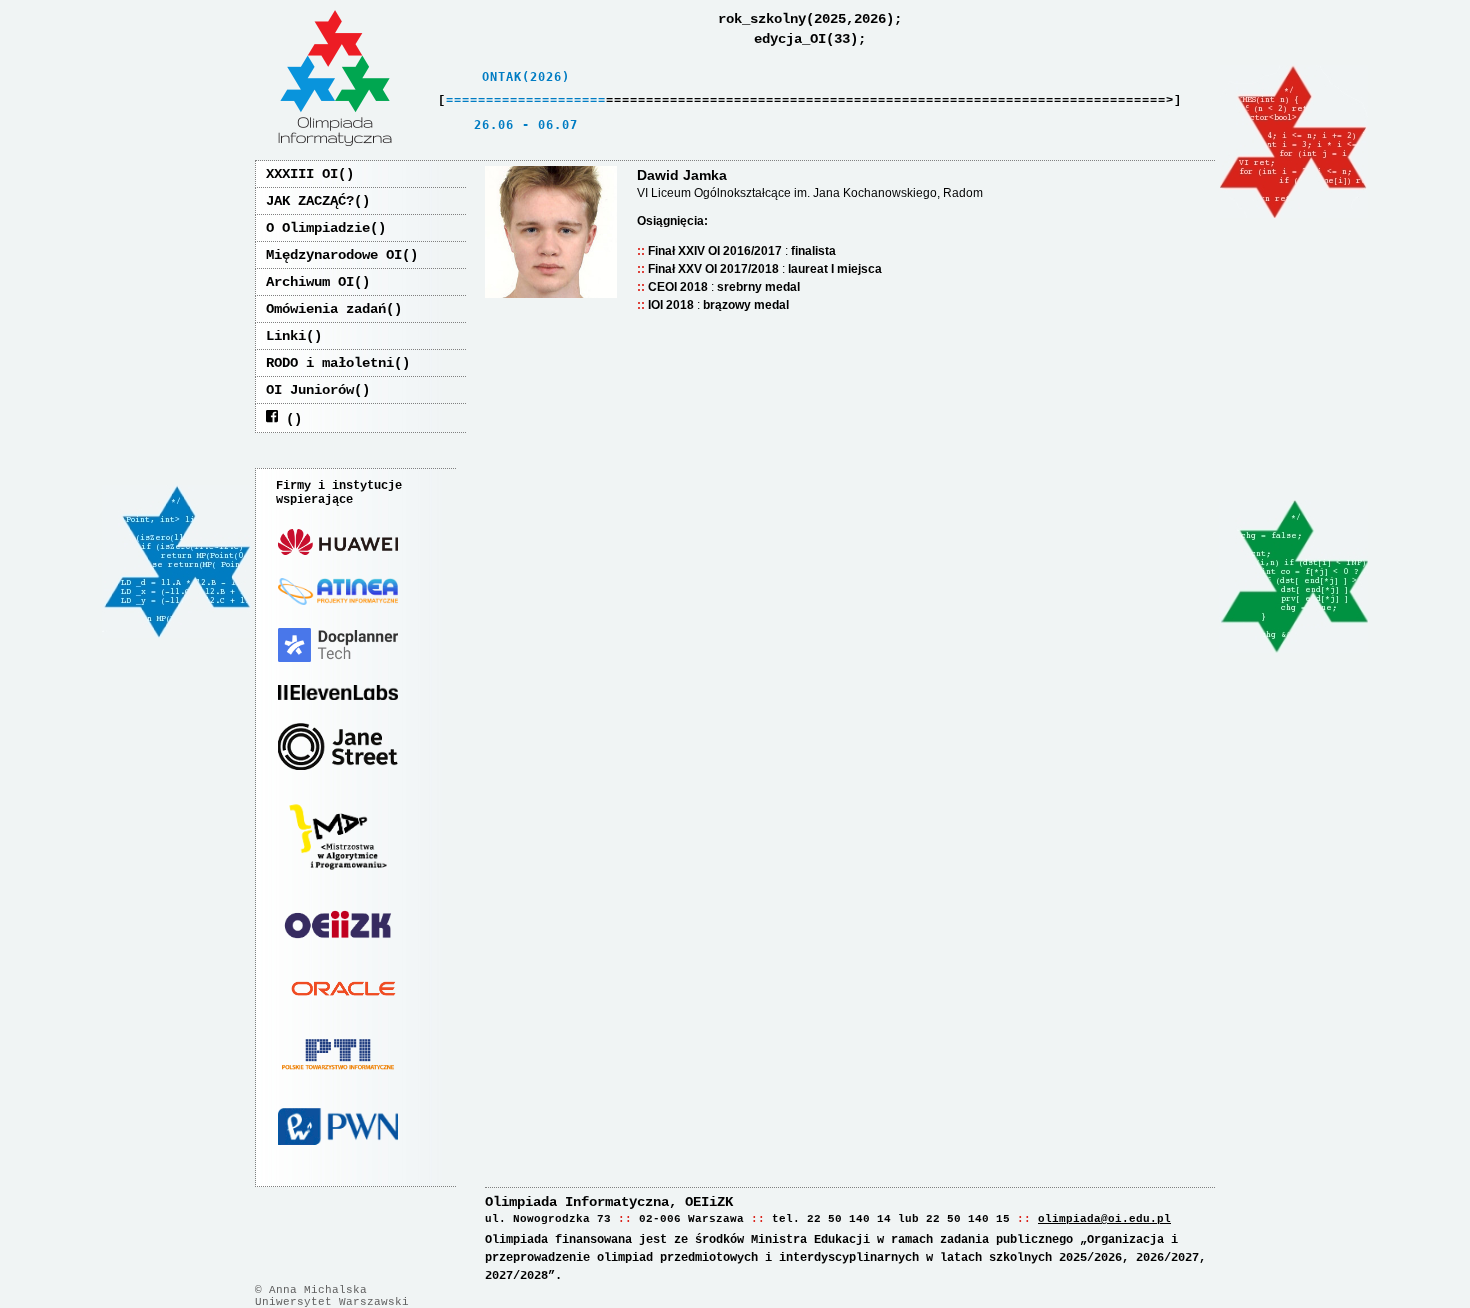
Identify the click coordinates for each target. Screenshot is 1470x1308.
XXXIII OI (302, 174)
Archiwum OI (310, 282)
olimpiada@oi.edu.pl (1104, 1219)
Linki (286, 336)
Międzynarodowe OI (334, 255)
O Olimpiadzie (318, 228)
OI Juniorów (310, 390)
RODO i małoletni (330, 363)
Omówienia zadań (326, 309)
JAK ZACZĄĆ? (310, 201)
